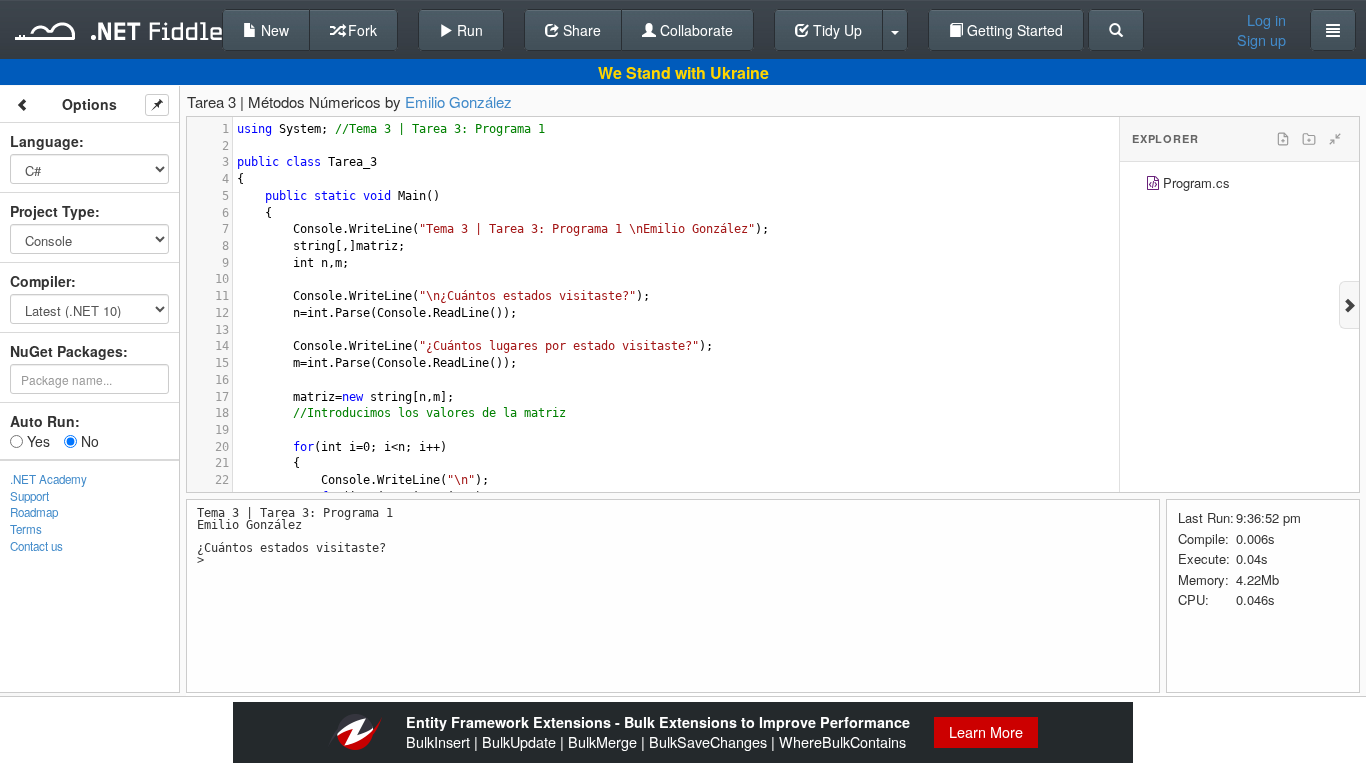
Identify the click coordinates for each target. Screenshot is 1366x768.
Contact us (36, 546)
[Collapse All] (1335, 139)
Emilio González (458, 101)
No (88, 441)
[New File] (1283, 139)
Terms (26, 529)
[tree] (1239, 185)
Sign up (1261, 40)
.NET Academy (48, 479)
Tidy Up (835, 30)
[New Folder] (1309, 139)
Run (468, 30)
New (273, 30)
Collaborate (694, 30)
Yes (36, 441)
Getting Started (1013, 30)
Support (29, 496)
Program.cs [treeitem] (1196, 182)
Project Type (52, 211)
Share (580, 30)
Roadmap (34, 512)
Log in (1266, 20)
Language (44, 141)
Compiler (40, 281)
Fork (360, 30)
